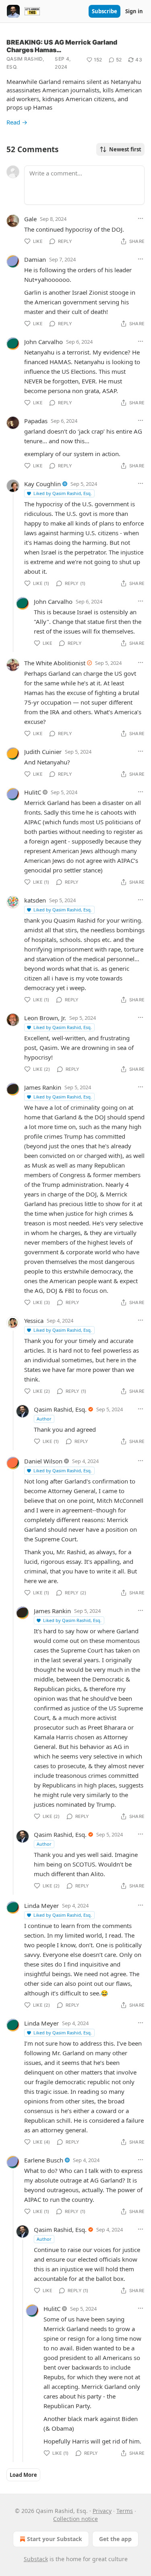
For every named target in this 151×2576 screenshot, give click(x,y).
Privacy (102, 2511)
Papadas (36, 421)
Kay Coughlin (42, 484)
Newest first (125, 149)
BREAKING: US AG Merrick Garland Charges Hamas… (62, 46)
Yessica (34, 1321)
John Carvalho (43, 342)
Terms (125, 2511)
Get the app (115, 2539)
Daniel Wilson (43, 1461)
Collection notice (75, 2519)
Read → (17, 122)
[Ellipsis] (141, 218)
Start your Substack (55, 2539)
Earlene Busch (44, 2160)
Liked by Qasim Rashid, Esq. (63, 493)
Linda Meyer (41, 1906)
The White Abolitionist (55, 663)
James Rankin (43, 1087)
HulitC (33, 792)
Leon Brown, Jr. (45, 1018)
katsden (35, 900)
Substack (36, 2559)
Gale (30, 219)
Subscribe (104, 11)
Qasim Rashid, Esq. (25, 63)
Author (44, 1419)
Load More (23, 2475)
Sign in (134, 11)
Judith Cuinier (43, 752)
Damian (35, 259)
